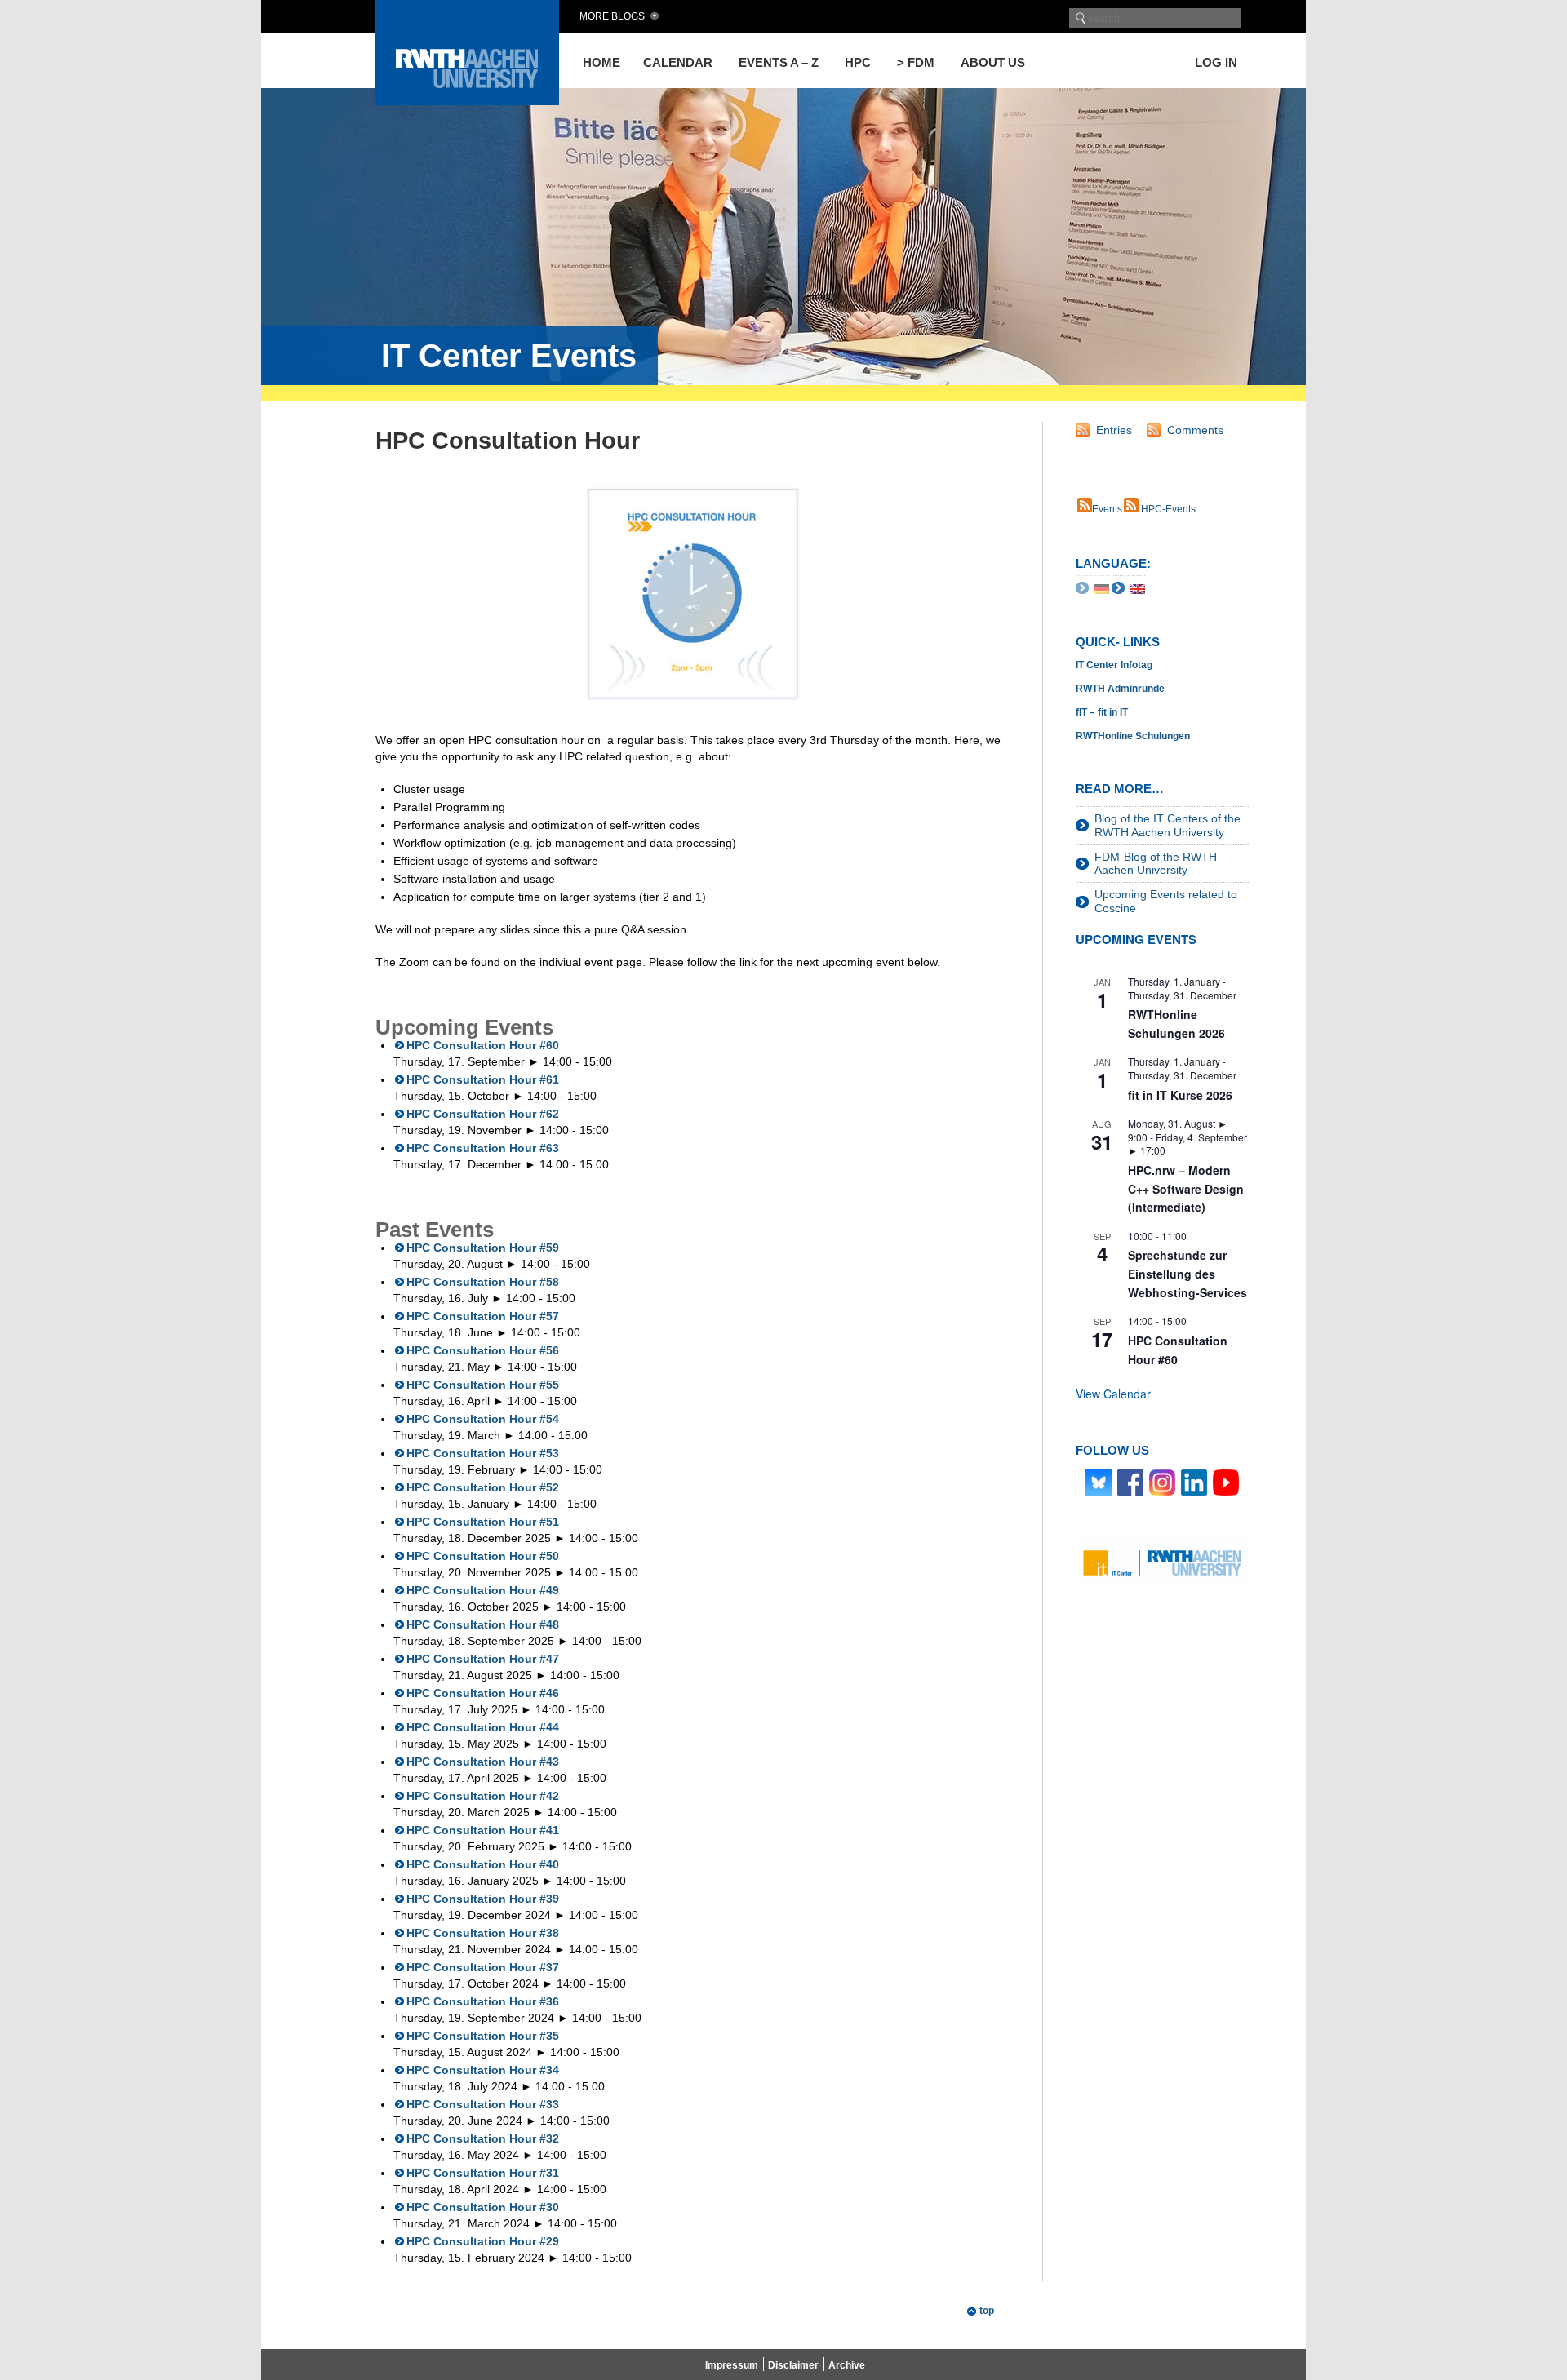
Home (601, 62)
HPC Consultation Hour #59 (483, 1248)
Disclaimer (793, 2365)
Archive (847, 2365)
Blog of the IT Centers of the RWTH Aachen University (1167, 825)
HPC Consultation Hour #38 (483, 1933)
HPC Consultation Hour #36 (483, 2001)
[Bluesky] (1099, 1482)
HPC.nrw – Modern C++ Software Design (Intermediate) (1186, 1188)
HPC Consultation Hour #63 (483, 1148)
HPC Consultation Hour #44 (483, 1727)
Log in (1216, 62)
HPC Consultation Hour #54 (483, 1419)
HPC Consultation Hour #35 (483, 2036)
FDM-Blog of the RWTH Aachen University (1156, 864)
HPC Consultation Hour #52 (483, 1487)
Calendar (678, 62)
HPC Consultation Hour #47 (483, 1659)
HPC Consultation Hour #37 (483, 1967)
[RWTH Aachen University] (467, 101)
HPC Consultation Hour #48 (483, 1624)
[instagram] (1162, 1482)
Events (1107, 509)
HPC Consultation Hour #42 (483, 1796)
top (987, 2311)
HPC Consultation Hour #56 (483, 1350)
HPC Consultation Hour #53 (483, 1453)
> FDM (916, 62)
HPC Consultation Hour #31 (483, 2173)
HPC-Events (1167, 509)
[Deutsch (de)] (1102, 587)
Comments (1195, 430)
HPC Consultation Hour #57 (483, 1316)
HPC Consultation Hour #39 (483, 1899)
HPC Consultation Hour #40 (483, 1864)
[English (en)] (1138, 587)
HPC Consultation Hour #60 (483, 1045)
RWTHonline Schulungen (1133, 736)
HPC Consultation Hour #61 (483, 1079)
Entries (1114, 430)
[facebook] (1130, 1482)
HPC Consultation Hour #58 (483, 1282)
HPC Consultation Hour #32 (483, 2138)
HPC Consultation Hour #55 (483, 1385)
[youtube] (1226, 1482)
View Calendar (1113, 1394)
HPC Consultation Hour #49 (483, 1590)
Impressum (732, 2365)
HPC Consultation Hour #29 (483, 2241)
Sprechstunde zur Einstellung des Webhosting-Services (1187, 1273)
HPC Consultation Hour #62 (483, 1114)
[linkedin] (1194, 1482)
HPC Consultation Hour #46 (483, 1693)
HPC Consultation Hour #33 (483, 2104)
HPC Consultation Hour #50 (483, 1556)
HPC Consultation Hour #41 (483, 1830)
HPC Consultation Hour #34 (483, 2070)
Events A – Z (779, 62)
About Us (993, 62)
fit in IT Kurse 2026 (1180, 1095)
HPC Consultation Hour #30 (483, 2207)
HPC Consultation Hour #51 (483, 1522)
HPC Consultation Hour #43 (483, 1762)
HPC (858, 62)
